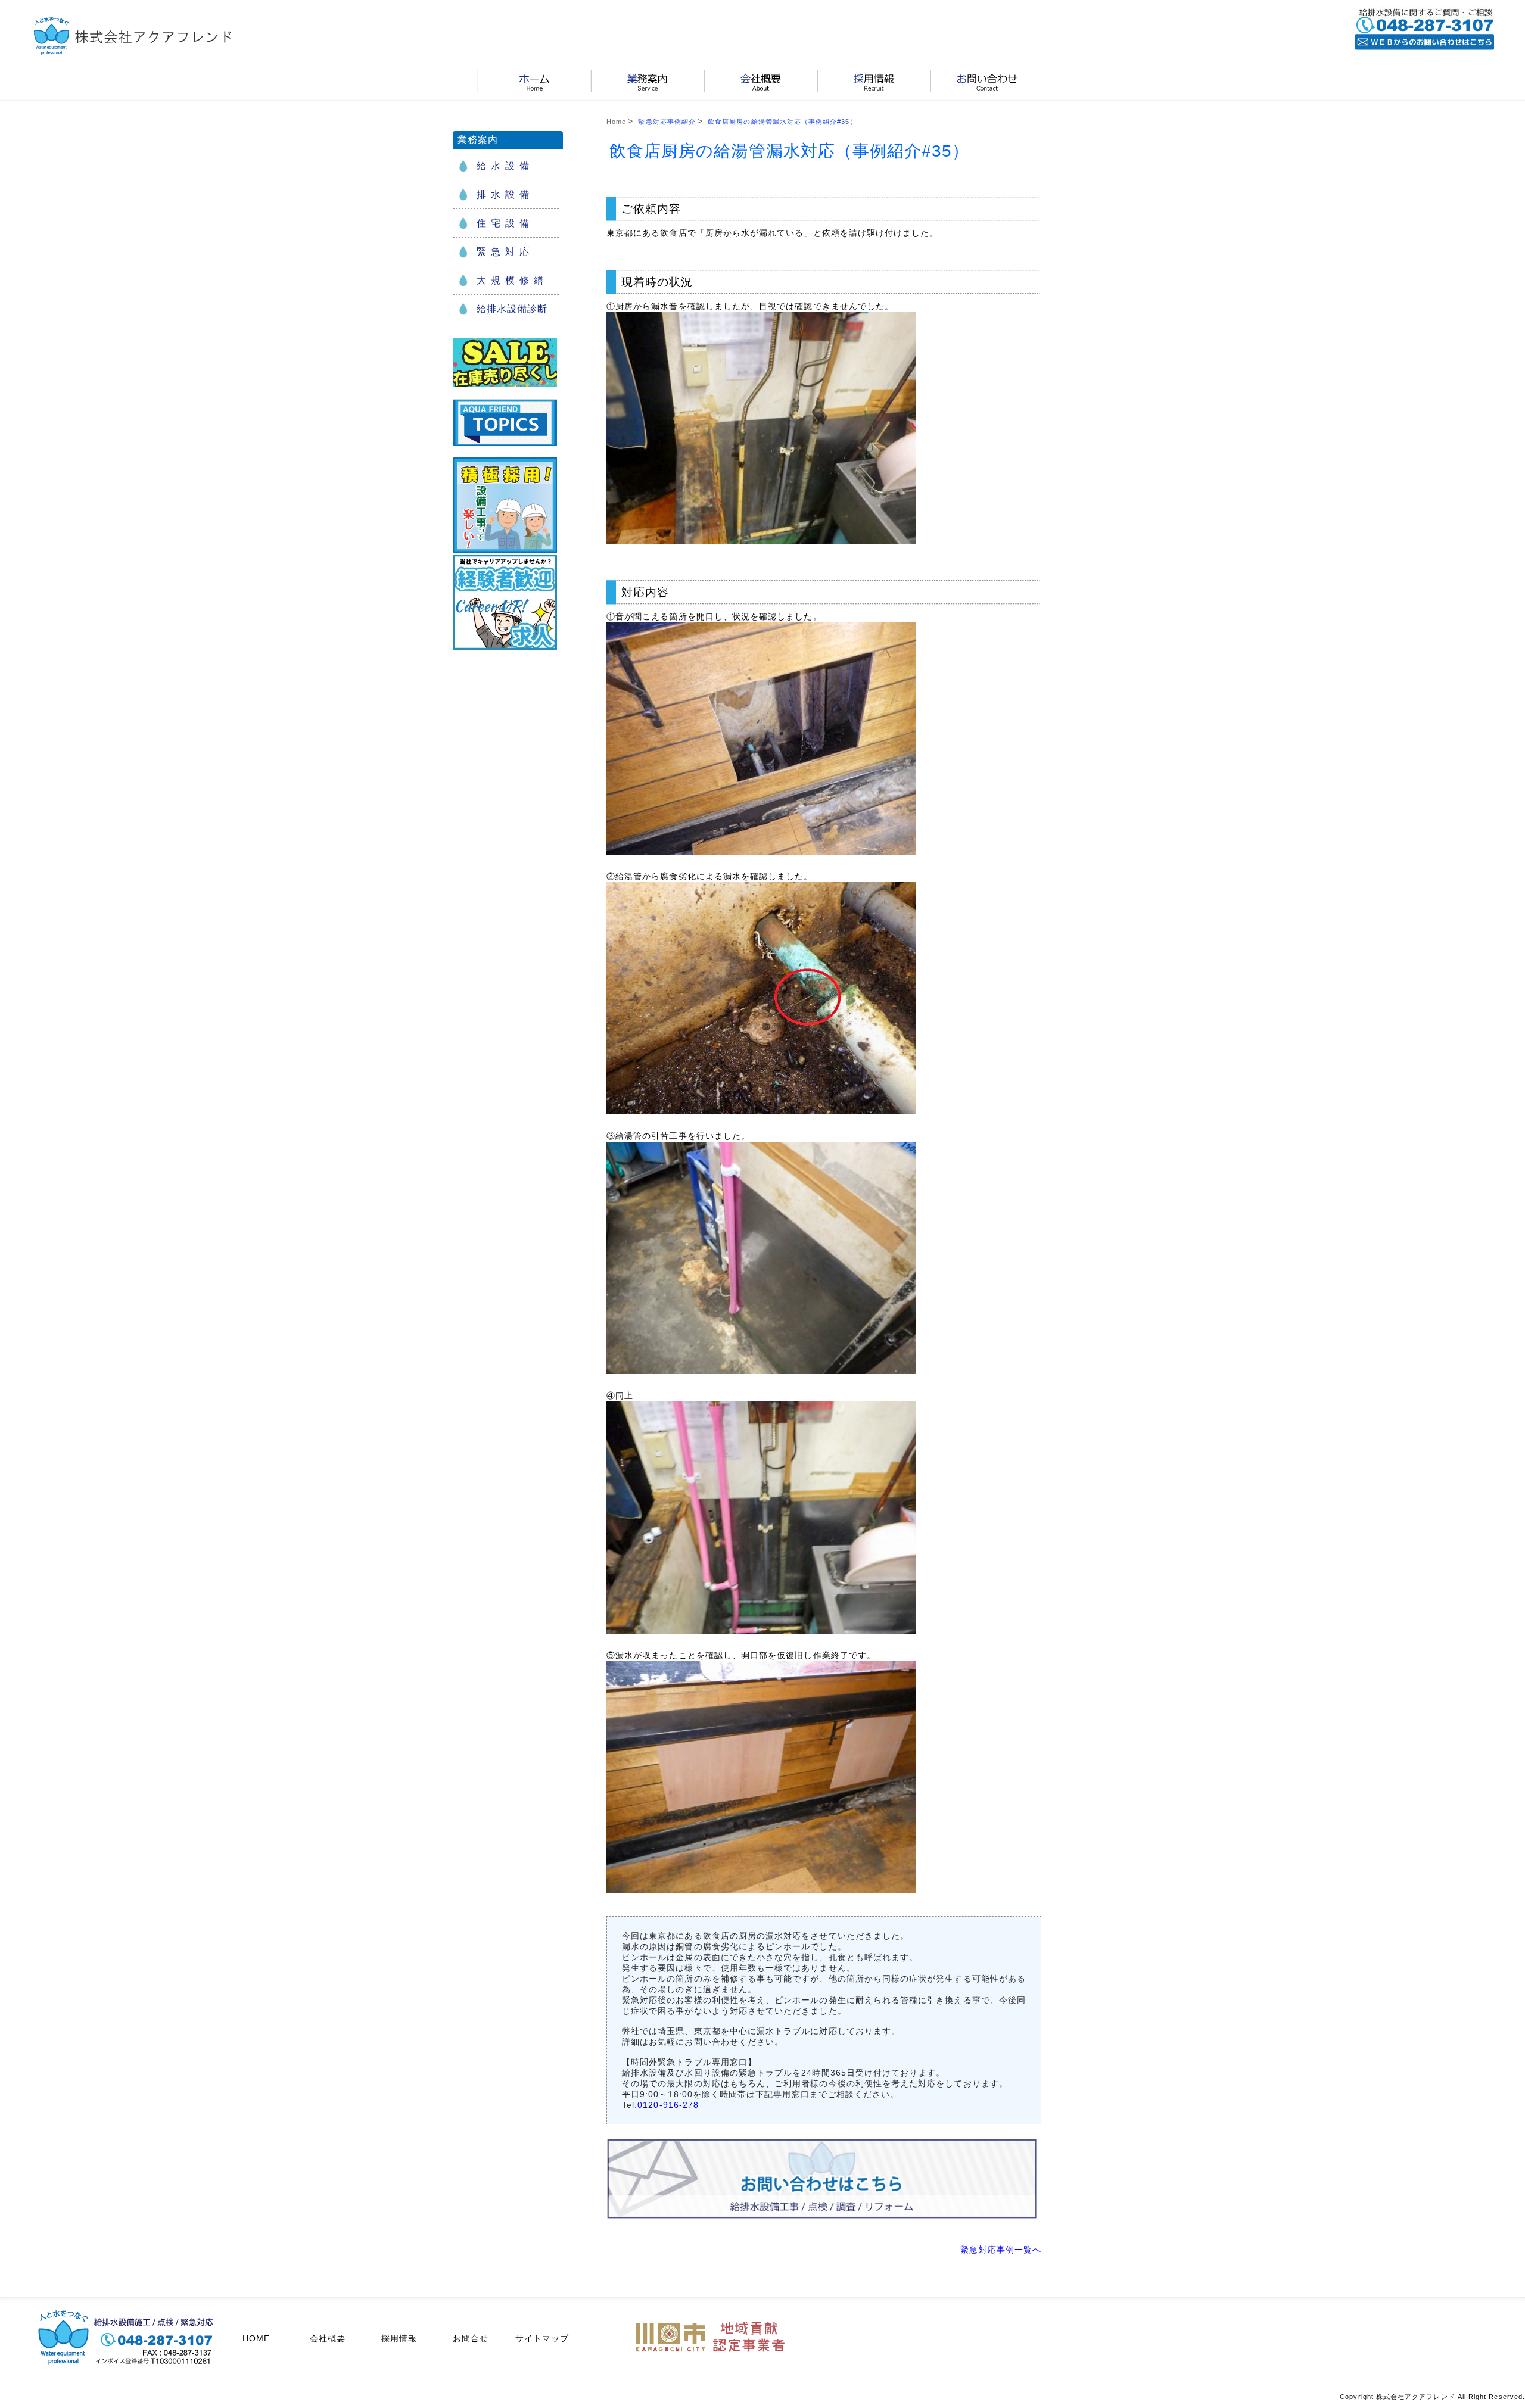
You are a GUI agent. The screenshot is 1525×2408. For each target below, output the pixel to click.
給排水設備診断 (512, 309)
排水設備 (505, 194)
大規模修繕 (512, 280)
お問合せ (471, 2338)
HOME (256, 2338)
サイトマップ (542, 2338)
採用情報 (399, 2338)
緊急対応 (505, 252)
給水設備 (505, 166)
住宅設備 (505, 223)
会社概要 (328, 2338)
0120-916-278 (668, 2105)
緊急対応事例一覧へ (1001, 2250)
